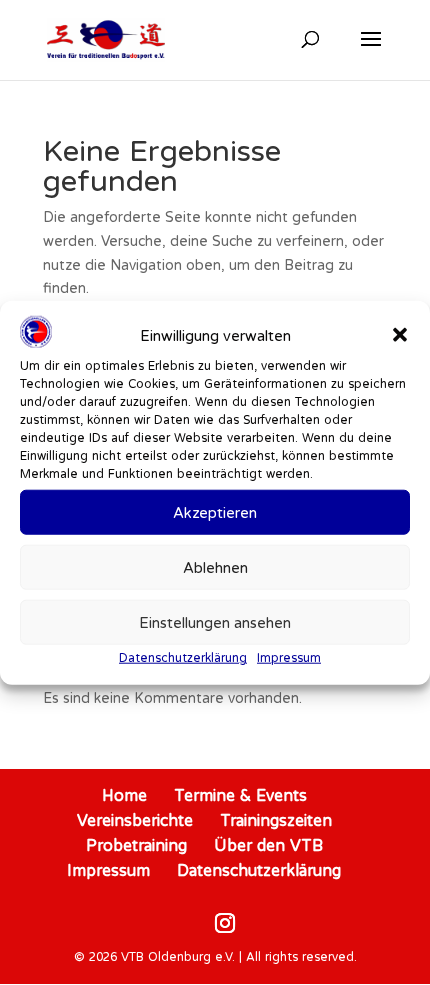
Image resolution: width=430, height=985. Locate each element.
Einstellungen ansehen (215, 622)
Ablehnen (215, 567)
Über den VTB (268, 845)
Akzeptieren (215, 512)
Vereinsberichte (135, 820)
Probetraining (136, 845)
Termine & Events (240, 795)
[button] (400, 335)
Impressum (289, 657)
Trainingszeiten (276, 820)
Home (124, 795)
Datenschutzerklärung (183, 657)
